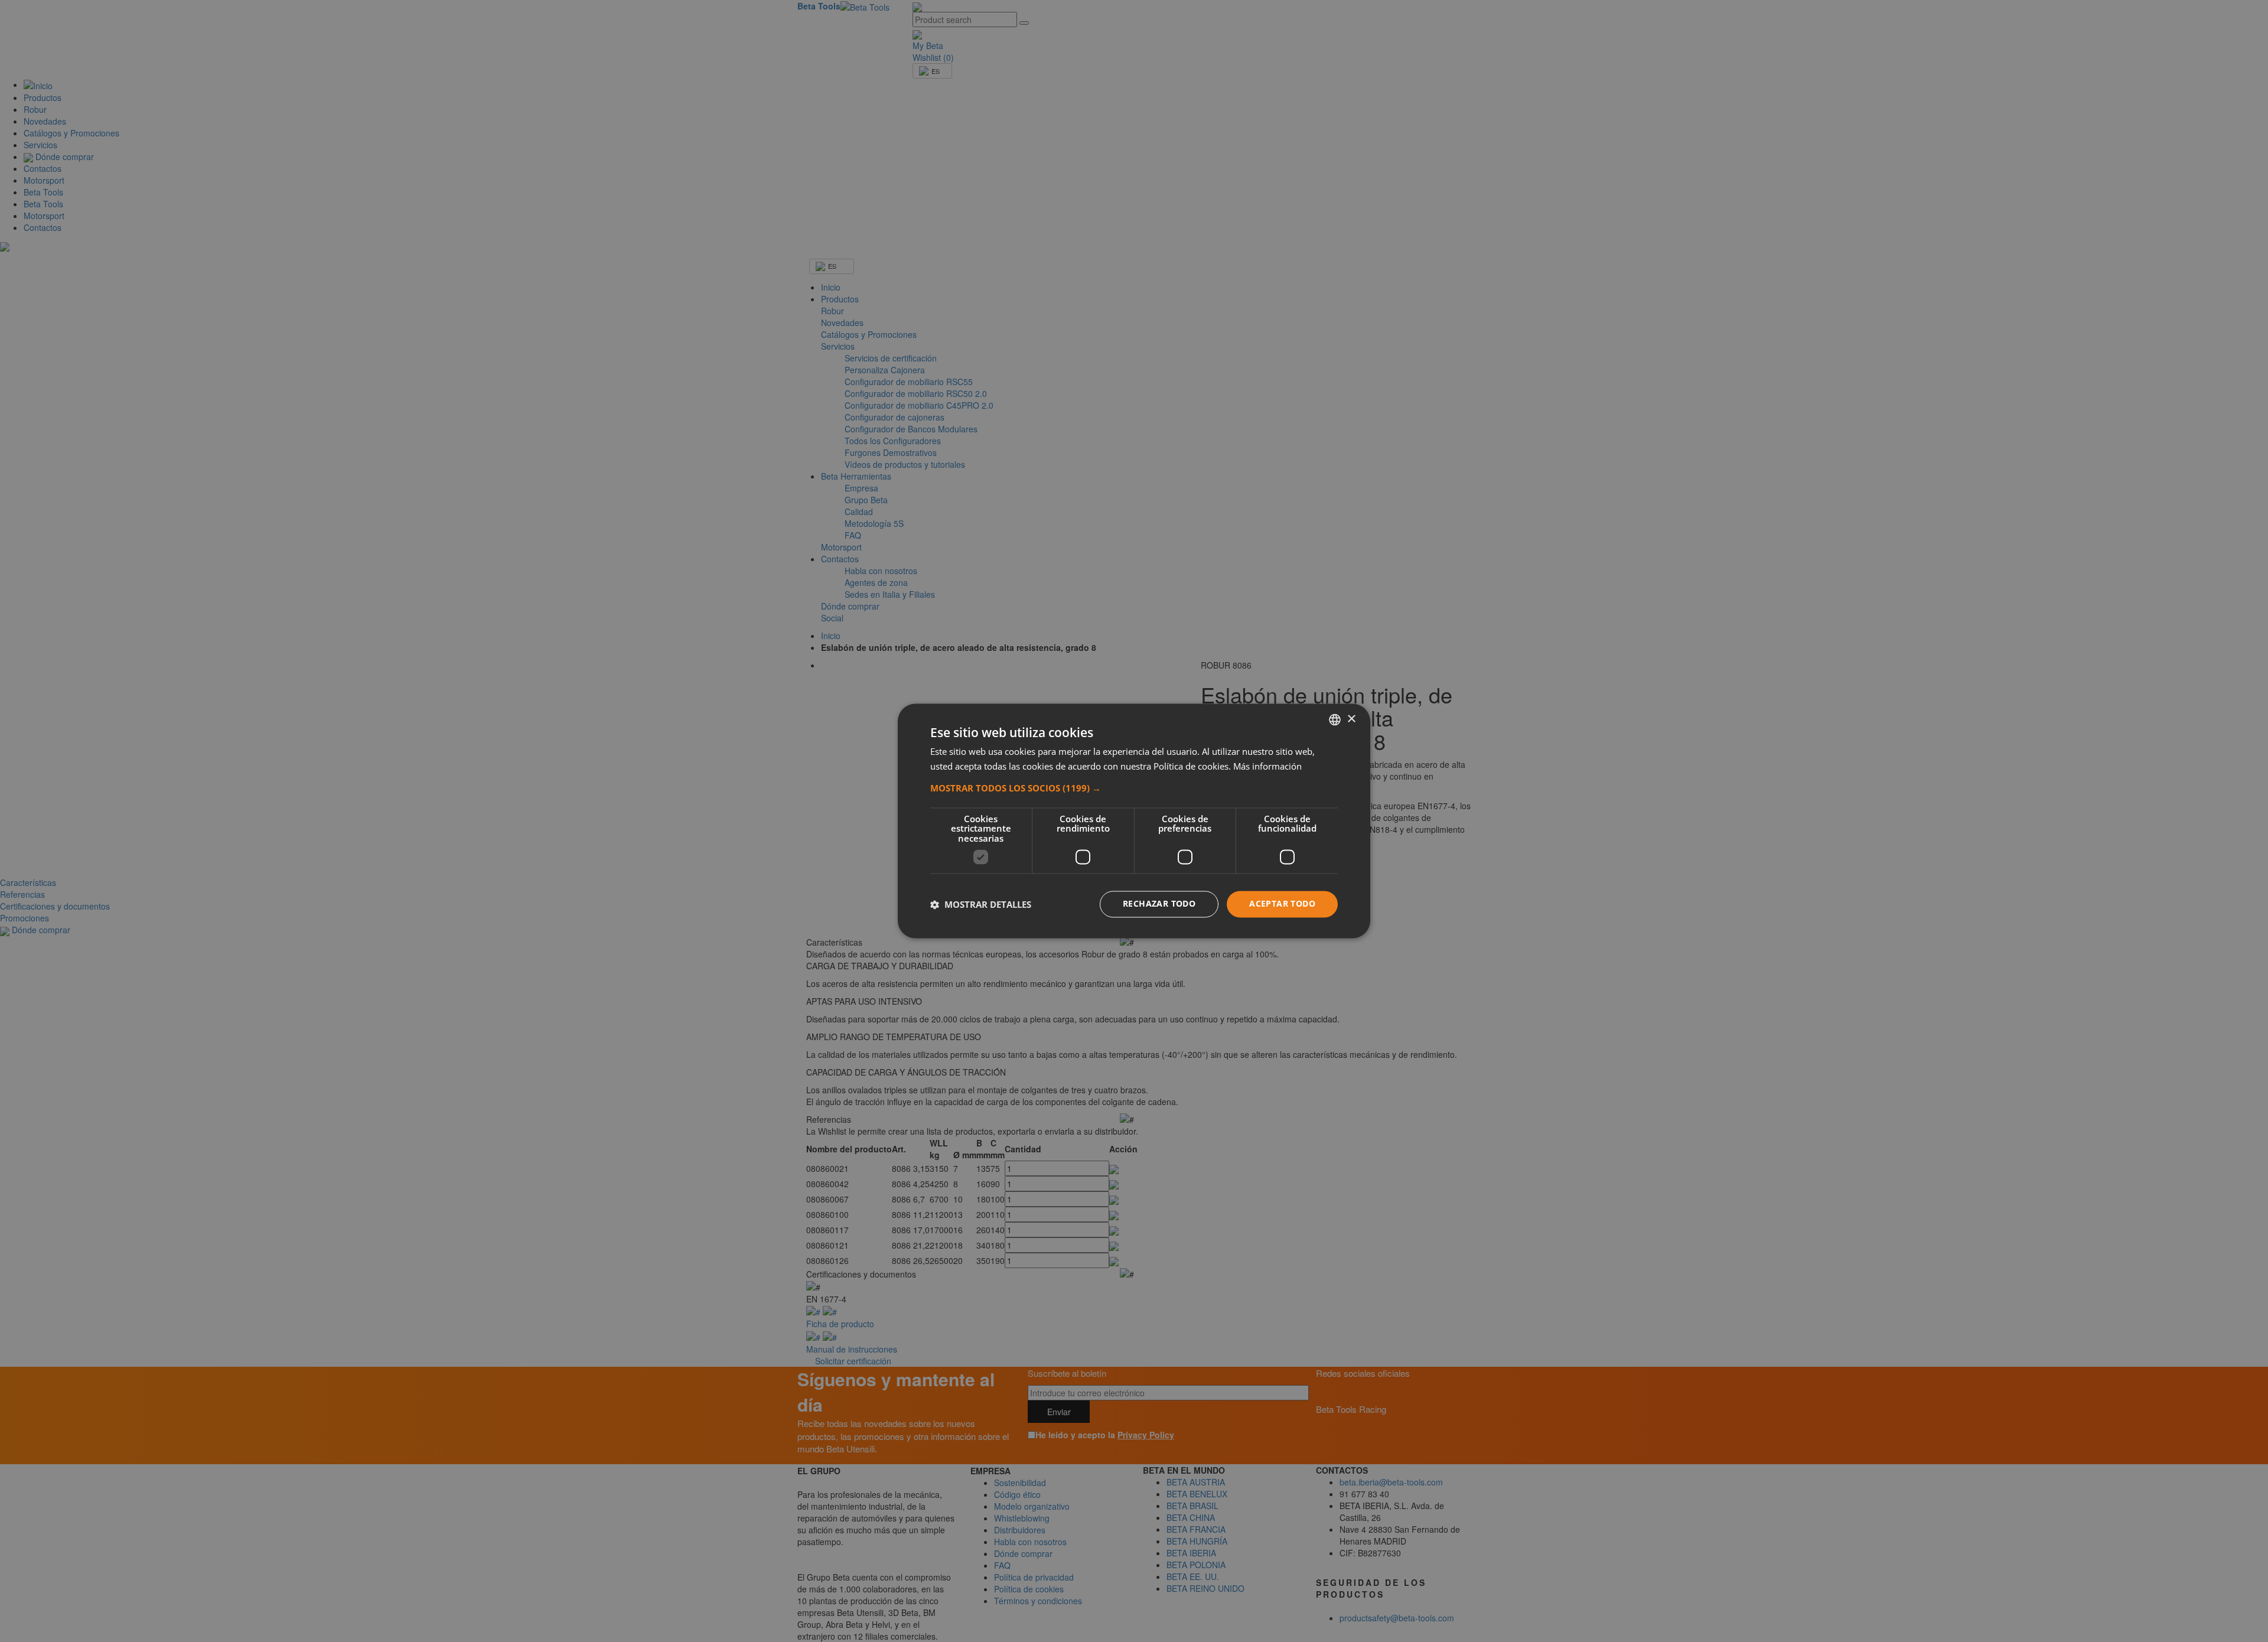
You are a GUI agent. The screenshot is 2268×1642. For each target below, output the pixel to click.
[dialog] (1134, 821)
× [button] (1351, 719)
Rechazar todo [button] (1159, 904)
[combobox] (1335, 719)
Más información (1267, 767)
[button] (1134, 788)
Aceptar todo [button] (1282, 904)
